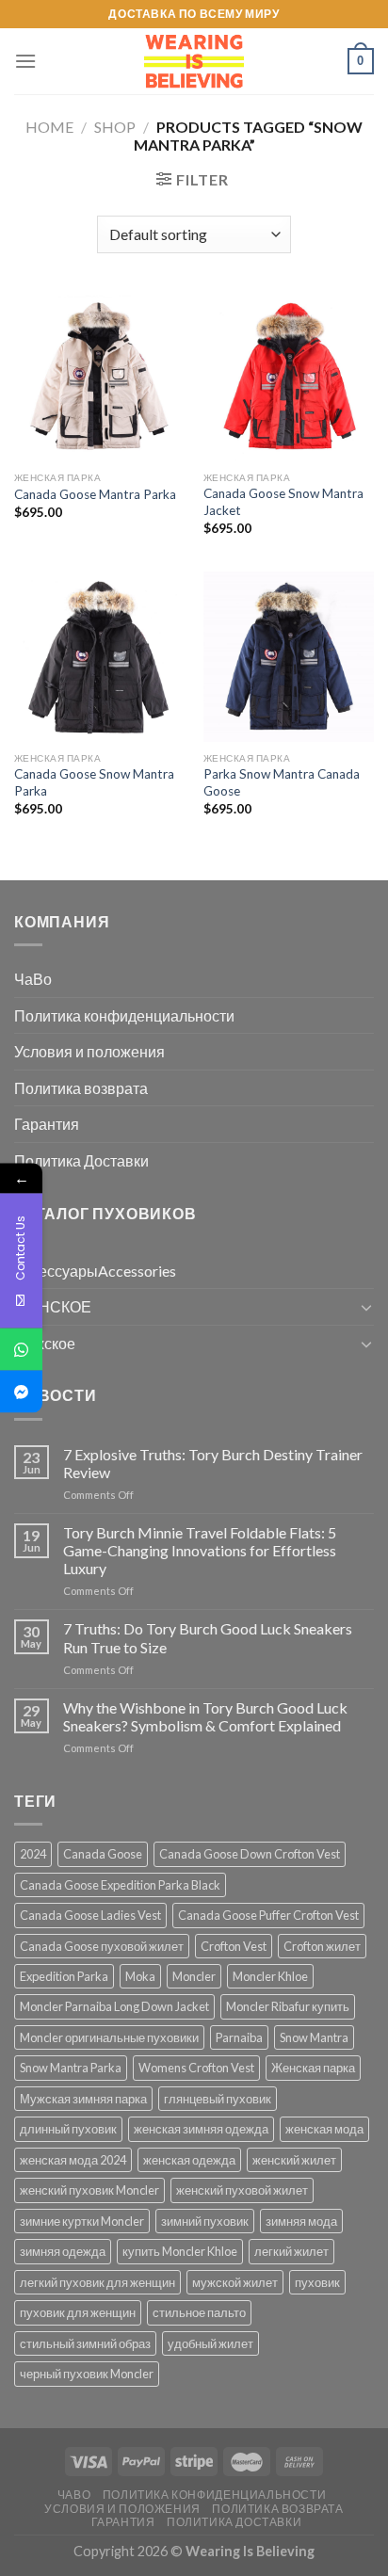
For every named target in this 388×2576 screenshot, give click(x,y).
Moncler (194, 1976)
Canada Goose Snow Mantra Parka (94, 782)
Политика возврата (81, 1088)
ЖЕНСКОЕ (53, 1306)
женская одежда (189, 2160)
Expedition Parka (64, 1976)
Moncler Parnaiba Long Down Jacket (114, 2006)
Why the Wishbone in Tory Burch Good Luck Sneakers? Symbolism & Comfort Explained (205, 1716)
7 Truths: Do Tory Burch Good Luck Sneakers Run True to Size (208, 1637)
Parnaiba (239, 2037)
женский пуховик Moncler (89, 2190)
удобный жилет (210, 2343)
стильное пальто (199, 2312)
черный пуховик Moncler (87, 2374)
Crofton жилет (322, 1946)
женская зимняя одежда (201, 2129)
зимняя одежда (63, 2251)
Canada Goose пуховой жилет (102, 1946)
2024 (33, 1854)
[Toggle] (366, 1307)
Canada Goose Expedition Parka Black (120, 1885)
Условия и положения (89, 1051)
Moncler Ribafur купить (288, 2006)
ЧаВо (33, 979)
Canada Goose (103, 1854)
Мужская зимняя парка (83, 2099)
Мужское (45, 1343)
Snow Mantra (314, 2037)
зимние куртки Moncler (82, 2221)
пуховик (317, 2282)
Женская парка (313, 2068)
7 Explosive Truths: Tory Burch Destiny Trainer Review (213, 1463)
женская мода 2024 (73, 2160)
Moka (140, 1976)
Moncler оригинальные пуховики (109, 2037)
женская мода (324, 2129)
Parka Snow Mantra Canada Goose (282, 782)
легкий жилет (291, 2251)
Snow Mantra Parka (71, 2068)
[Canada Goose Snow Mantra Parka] (99, 657)
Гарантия (47, 1124)
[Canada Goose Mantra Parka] (99, 376)
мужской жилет (235, 2282)
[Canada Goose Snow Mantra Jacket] (289, 376)
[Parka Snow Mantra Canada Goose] (289, 657)
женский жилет (294, 2160)
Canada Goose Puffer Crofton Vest (268, 1915)
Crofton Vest (234, 1946)
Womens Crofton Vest (196, 2068)
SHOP (115, 127)
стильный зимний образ (85, 2343)
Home (49, 127)
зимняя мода (301, 2221)
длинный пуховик (68, 2129)
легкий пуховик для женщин (97, 2282)
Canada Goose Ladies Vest (90, 1915)
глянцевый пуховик (218, 2099)
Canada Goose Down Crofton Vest (250, 1854)
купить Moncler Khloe (180, 2251)
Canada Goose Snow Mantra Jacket (283, 502)
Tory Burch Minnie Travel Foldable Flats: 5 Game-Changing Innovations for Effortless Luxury (200, 1550)
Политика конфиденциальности (124, 1015)
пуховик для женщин (78, 2312)
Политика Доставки (81, 1160)
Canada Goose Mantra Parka (95, 494)
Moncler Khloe (270, 1976)
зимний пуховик (205, 2221)
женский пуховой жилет (242, 2190)
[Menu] (25, 61)
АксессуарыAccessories (95, 1271)
